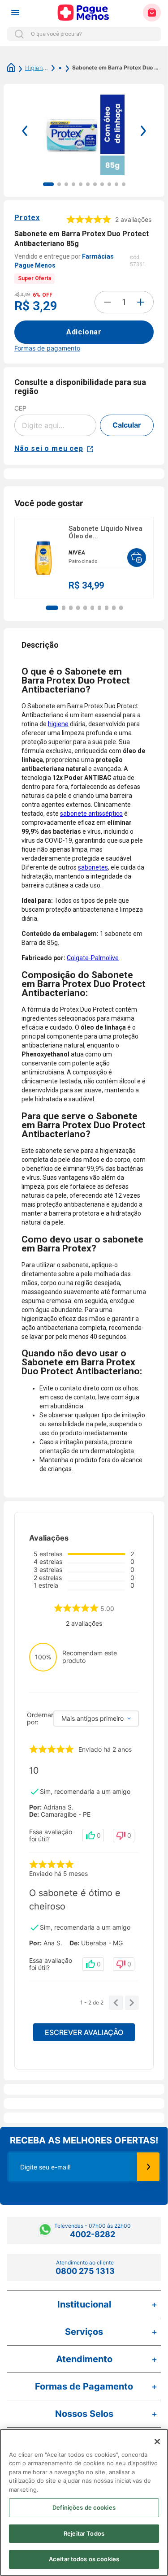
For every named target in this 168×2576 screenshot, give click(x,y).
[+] (141, 302)
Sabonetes (55, 68)
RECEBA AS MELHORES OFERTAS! (84, 2140)
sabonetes (93, 867)
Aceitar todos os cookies (84, 2559)
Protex (27, 218)
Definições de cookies (84, 2507)
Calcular (127, 425)
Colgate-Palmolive (93, 958)
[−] (108, 302)
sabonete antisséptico (91, 814)
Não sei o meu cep (49, 448)
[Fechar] (157, 2442)
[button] (52, 608)
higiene (58, 724)
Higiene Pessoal (37, 68)
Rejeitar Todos (84, 2533)
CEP (20, 408)
